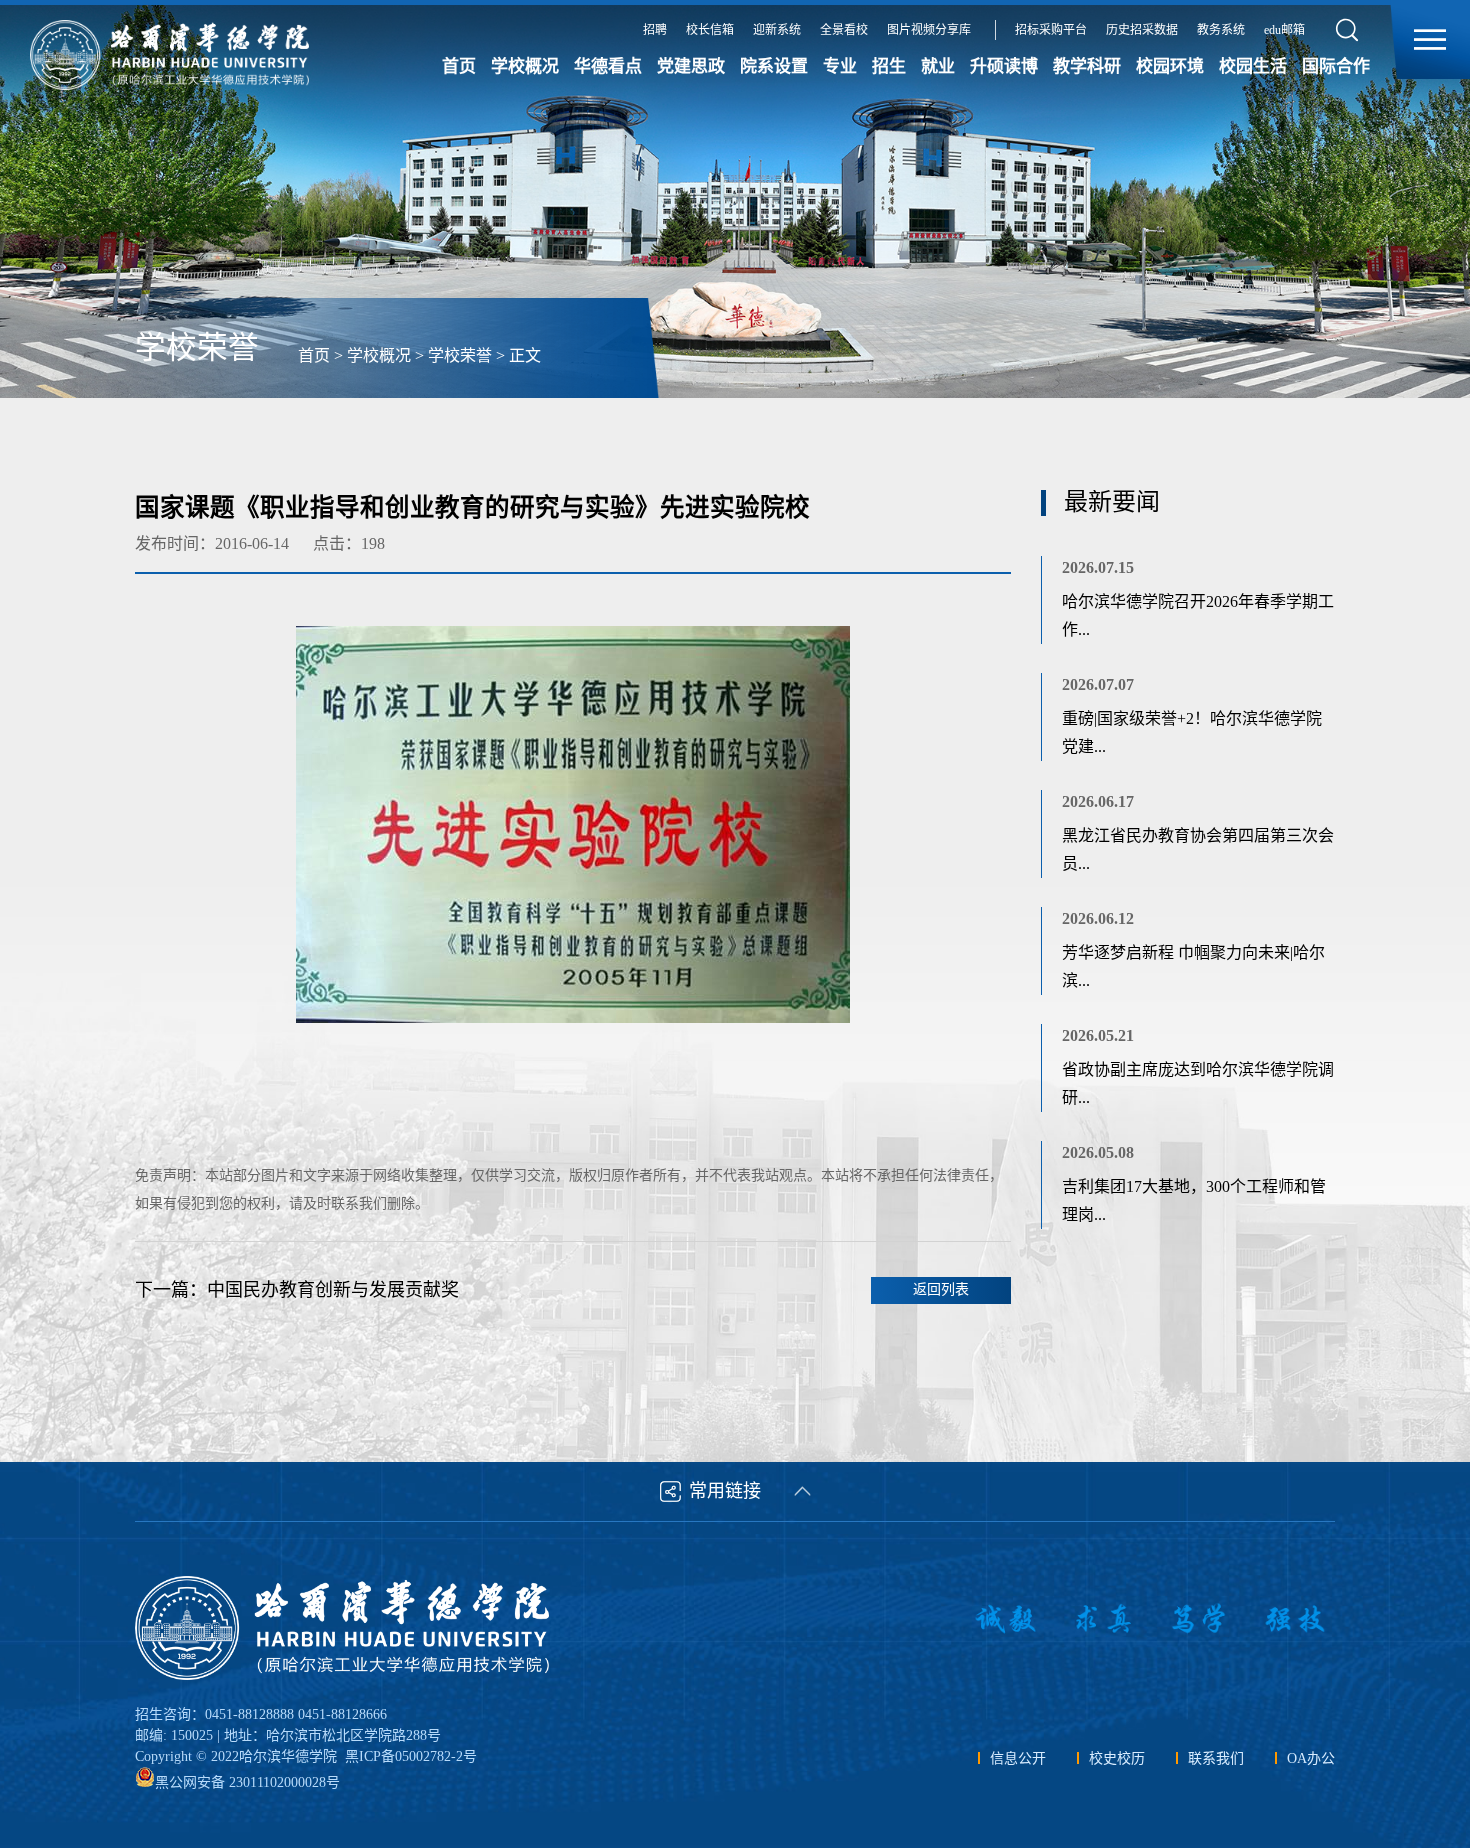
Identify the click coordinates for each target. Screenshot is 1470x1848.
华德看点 (608, 66)
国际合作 (1336, 66)
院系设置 (774, 66)
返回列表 (941, 1289)
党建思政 (691, 66)
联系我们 (1216, 1758)
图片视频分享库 (929, 30)
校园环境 (1170, 66)
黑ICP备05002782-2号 (411, 1756)
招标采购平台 (1051, 30)
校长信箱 (710, 30)
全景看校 (844, 30)
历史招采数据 (1142, 30)
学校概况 (525, 66)
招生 (889, 66)
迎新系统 (777, 30)
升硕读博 (1004, 66)
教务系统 (1221, 30)
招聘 (655, 30)
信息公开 (1018, 1758)
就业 (938, 66)
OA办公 (1311, 1758)
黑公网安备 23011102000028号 (247, 1782)
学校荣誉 (460, 355)
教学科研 (1087, 66)
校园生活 (1253, 66)
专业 (840, 66)
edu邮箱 (1284, 30)
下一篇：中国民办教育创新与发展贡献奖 (297, 1290)
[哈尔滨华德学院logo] (345, 1628)
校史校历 (1117, 1758)
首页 (459, 66)
